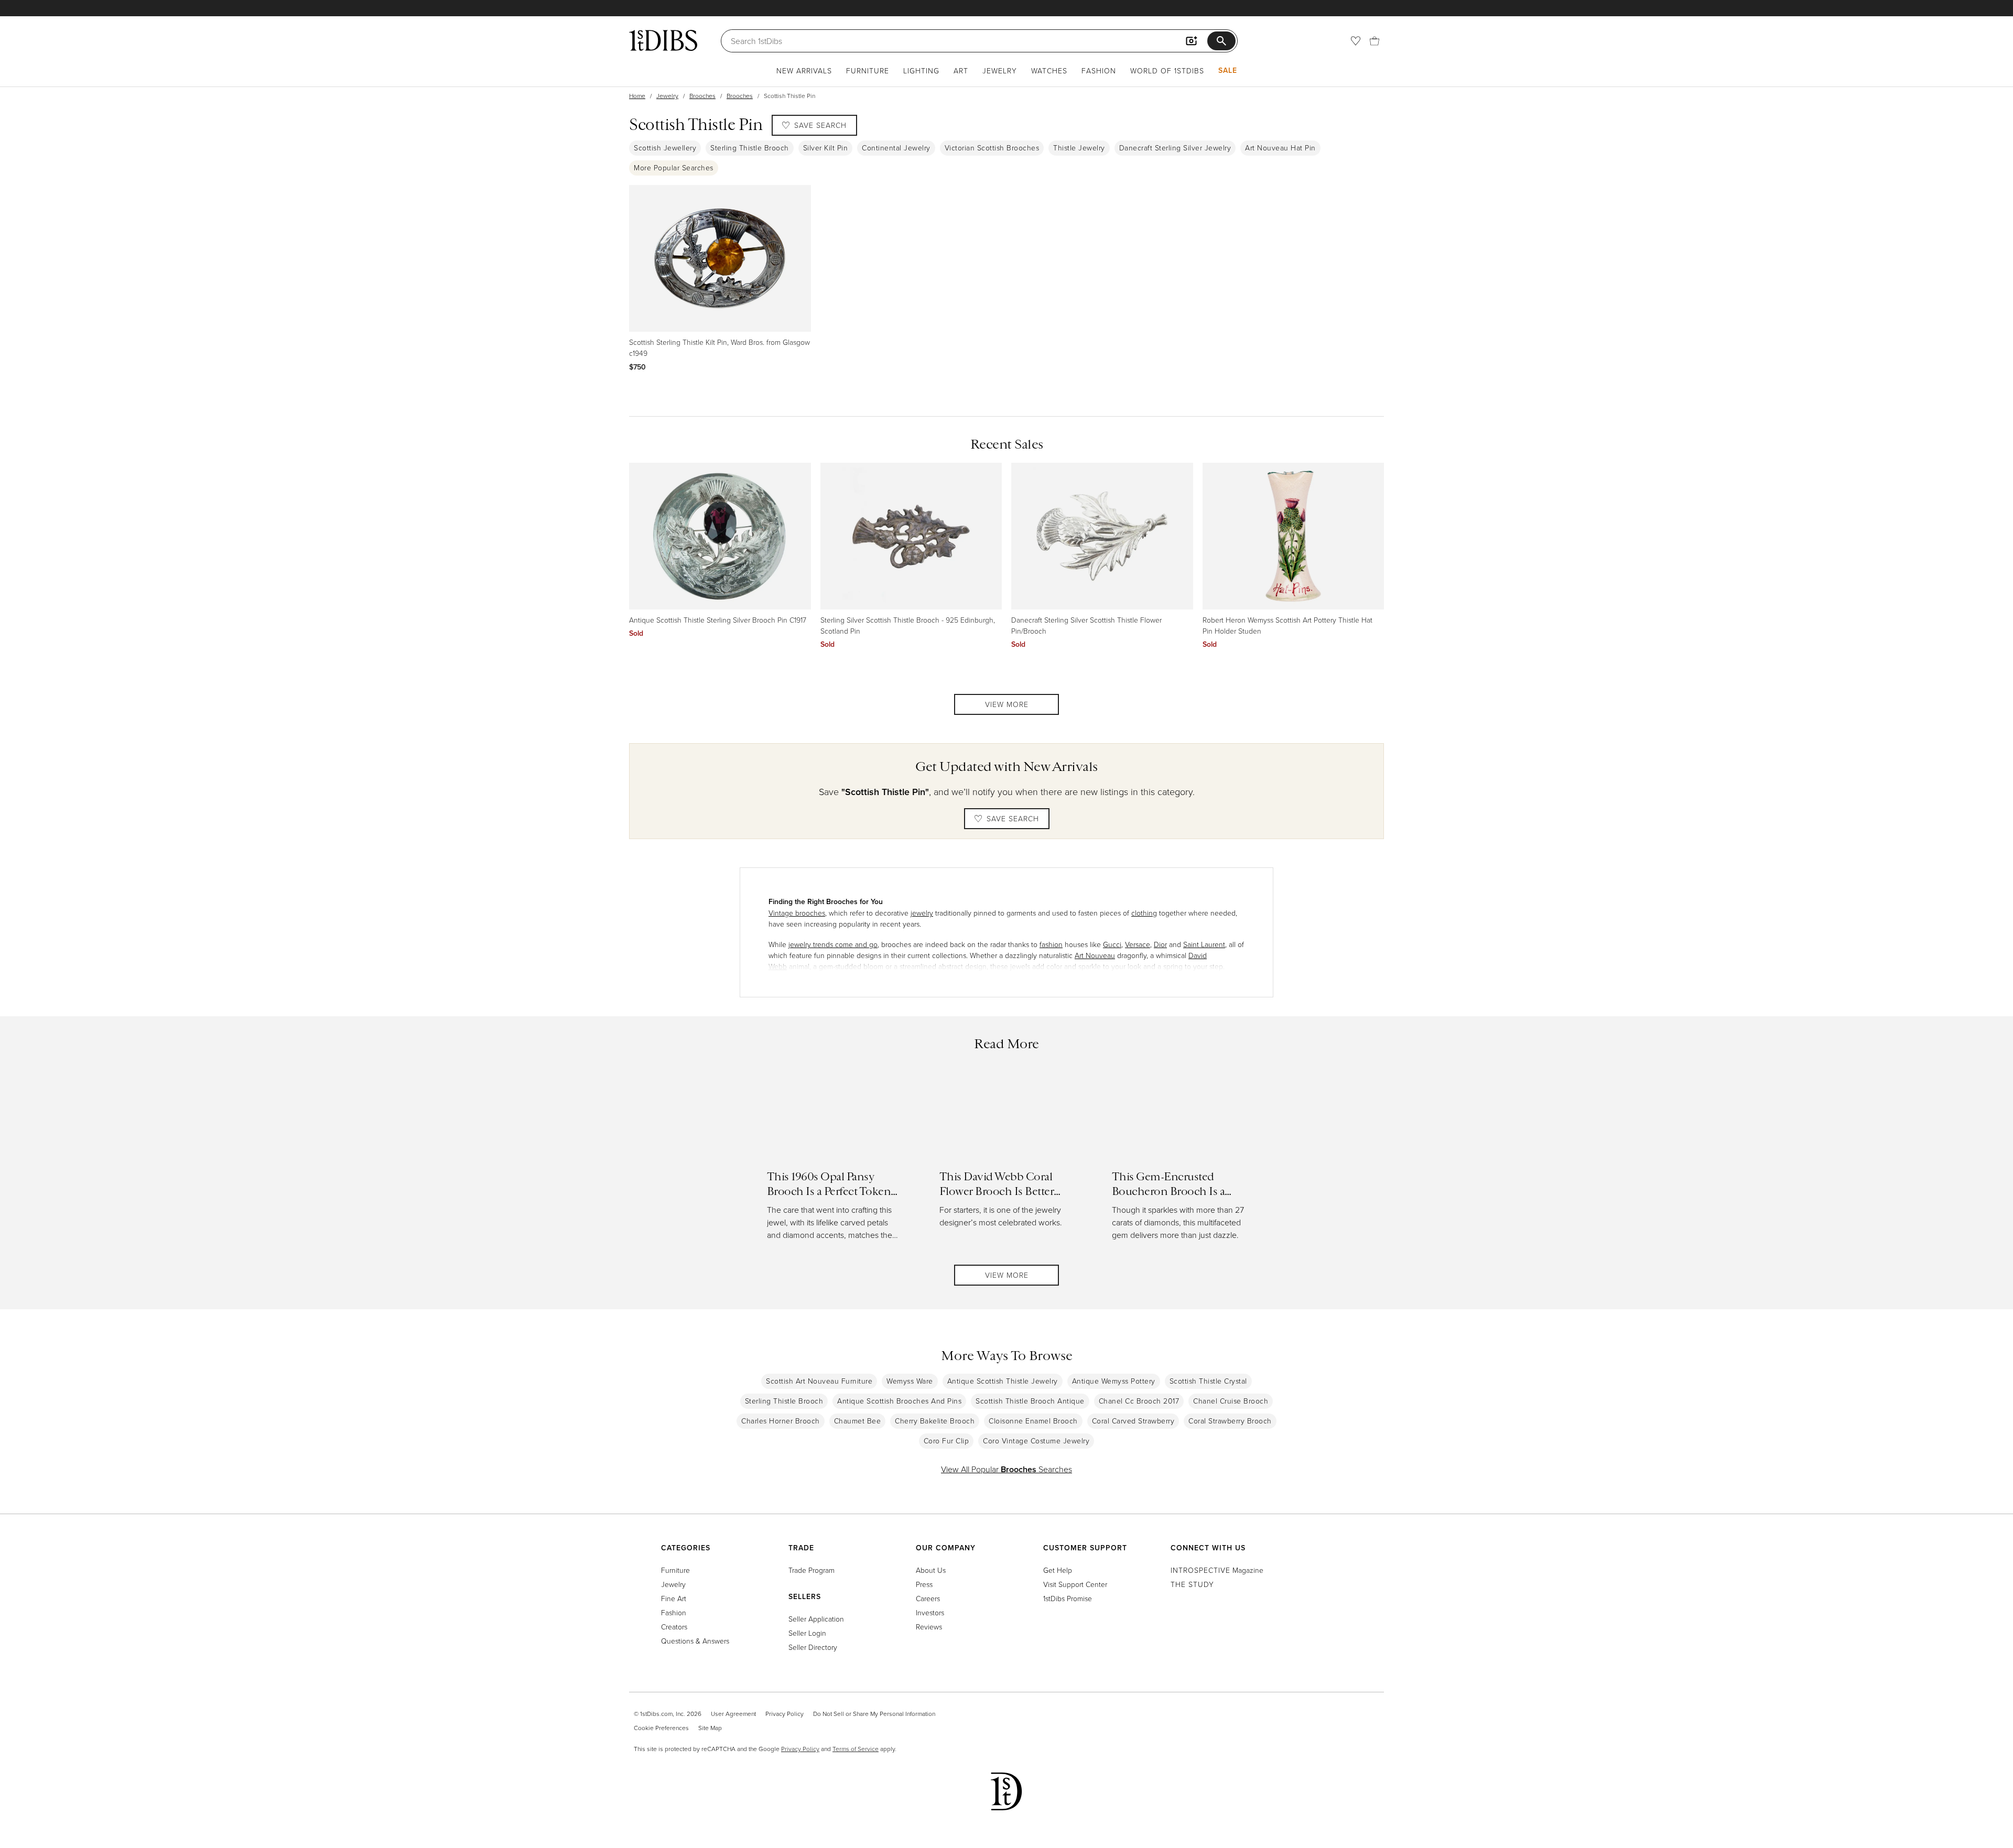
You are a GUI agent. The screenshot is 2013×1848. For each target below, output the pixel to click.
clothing (1144, 913)
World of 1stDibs (1167, 70)
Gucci (1112, 944)
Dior (1160, 944)
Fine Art (674, 1598)
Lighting (921, 70)
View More (1007, 704)
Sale (1228, 70)
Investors (930, 1612)
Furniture (868, 70)
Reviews (929, 1627)
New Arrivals (804, 70)
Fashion (1099, 70)
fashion (1051, 944)
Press (924, 1584)
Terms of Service (856, 1749)
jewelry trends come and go (833, 944)
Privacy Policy (784, 1714)
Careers (928, 1598)
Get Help (1058, 1570)
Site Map (710, 1728)
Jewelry (1000, 70)
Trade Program (811, 1570)
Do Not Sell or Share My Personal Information (874, 1714)
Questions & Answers (695, 1641)
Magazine (1217, 1570)
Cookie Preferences (661, 1728)
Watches (1049, 70)
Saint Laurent (1204, 944)
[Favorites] (1356, 41)
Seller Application (816, 1619)
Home (637, 96)
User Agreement (733, 1714)
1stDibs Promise (1068, 1598)
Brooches (702, 96)
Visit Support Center (1075, 1584)
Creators (674, 1627)
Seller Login (807, 1633)
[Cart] (1375, 41)
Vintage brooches (797, 913)
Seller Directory (813, 1647)
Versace (1138, 944)
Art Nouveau (1095, 955)
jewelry (922, 913)
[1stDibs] (663, 40)
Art (961, 70)
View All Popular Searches (1006, 1469)
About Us (931, 1570)
